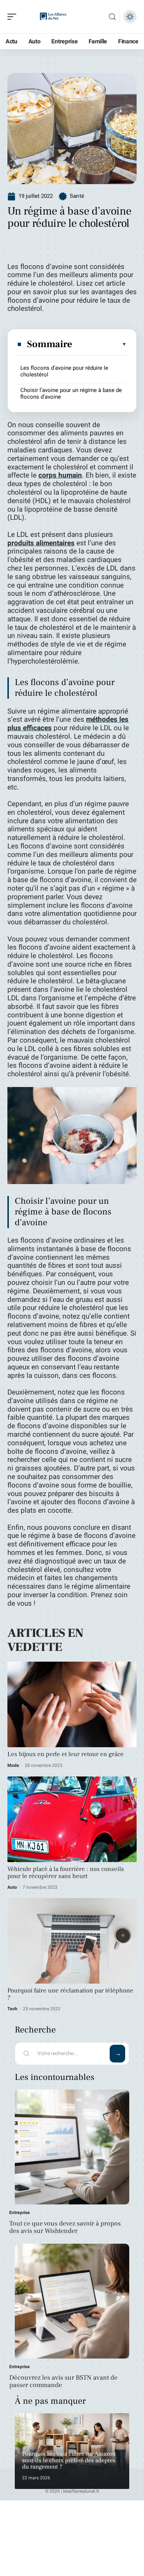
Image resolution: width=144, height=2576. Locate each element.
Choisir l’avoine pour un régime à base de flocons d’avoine (71, 393)
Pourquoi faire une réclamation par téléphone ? (70, 1994)
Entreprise (20, 2213)
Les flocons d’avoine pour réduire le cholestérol (64, 371)
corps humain (60, 475)
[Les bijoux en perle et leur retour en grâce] (72, 1704)
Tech (12, 2009)
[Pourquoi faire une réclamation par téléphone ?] (72, 1941)
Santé (77, 196)
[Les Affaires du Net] (53, 17)
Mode (13, 1765)
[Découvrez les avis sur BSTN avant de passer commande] (72, 2301)
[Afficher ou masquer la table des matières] (100, 344)
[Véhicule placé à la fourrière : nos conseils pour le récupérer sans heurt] (72, 1819)
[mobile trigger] (14, 17)
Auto (12, 1887)
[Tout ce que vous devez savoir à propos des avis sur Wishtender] (72, 2147)
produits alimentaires (41, 543)
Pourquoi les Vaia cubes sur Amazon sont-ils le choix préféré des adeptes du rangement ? (69, 2460)
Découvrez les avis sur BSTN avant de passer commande (63, 2381)
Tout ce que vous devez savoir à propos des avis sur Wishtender (65, 2227)
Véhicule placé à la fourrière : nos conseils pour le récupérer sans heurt (66, 1873)
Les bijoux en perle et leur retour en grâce (66, 1754)
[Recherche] (112, 17)
